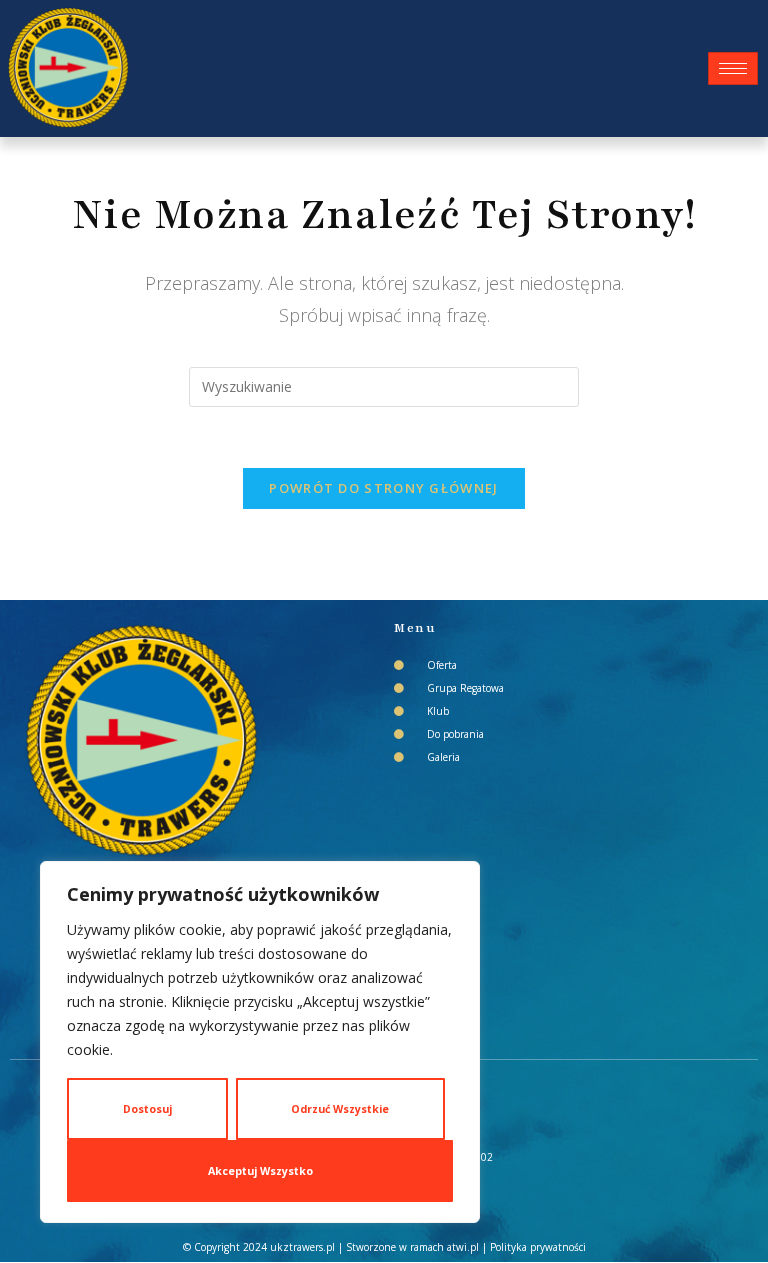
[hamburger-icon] (733, 68)
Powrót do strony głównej (383, 488)
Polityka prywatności (538, 1247)
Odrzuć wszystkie (340, 1109)
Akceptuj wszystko (260, 1171)
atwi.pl (463, 1247)
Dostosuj (147, 1109)
